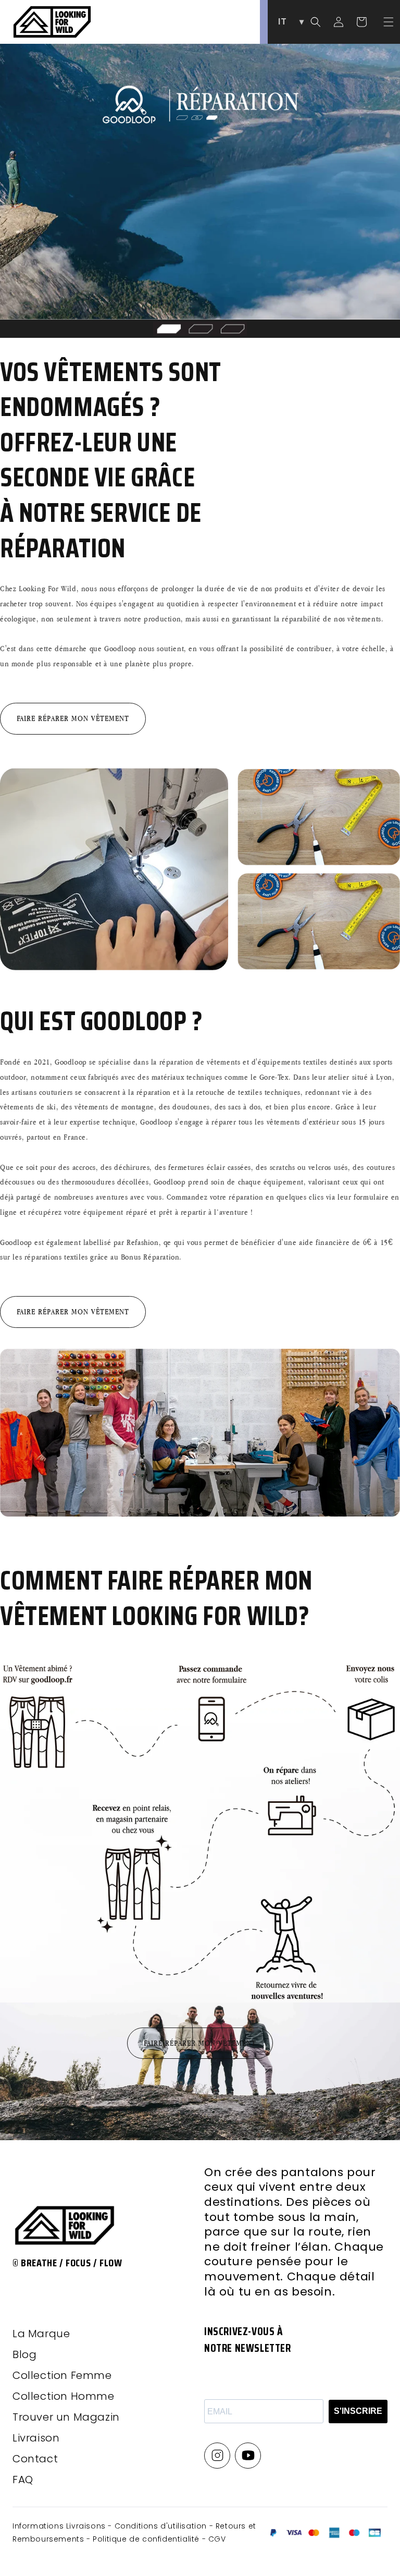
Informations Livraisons (60, 2526)
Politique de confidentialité (147, 2539)
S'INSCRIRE (358, 2411)
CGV (217, 2539)
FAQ (23, 2480)
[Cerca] (316, 22)
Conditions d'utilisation (162, 2526)
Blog (24, 2354)
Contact (35, 2459)
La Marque (41, 2334)
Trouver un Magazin (66, 2417)
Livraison (36, 2438)
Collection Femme (62, 2375)
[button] (389, 22)
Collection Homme (64, 2396)
